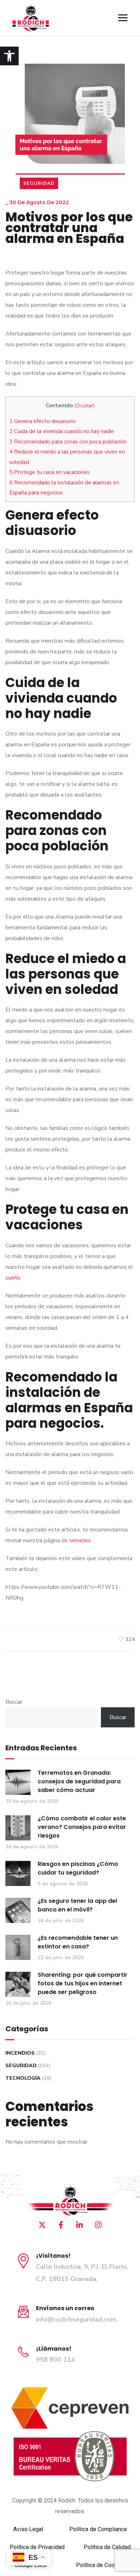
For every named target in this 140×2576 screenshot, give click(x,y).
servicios (80, 1540)
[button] (9, 56)
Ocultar (85, 406)
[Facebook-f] (61, 2225)
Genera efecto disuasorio (43, 421)
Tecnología (23, 2078)
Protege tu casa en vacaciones (50, 472)
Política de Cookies (101, 2565)
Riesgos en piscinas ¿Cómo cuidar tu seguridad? (78, 1868)
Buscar (14, 1702)
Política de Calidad (107, 2547)
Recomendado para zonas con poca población (68, 442)
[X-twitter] (42, 2225)
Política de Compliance (98, 2529)
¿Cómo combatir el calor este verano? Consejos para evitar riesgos (82, 1827)
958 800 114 (55, 2360)
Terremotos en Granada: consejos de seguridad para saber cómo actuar (79, 1781)
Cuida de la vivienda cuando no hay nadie (62, 431)
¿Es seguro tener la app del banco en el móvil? (77, 1905)
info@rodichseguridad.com (76, 2319)
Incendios (20, 2053)
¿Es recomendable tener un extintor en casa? (78, 1942)
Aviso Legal (28, 2529)
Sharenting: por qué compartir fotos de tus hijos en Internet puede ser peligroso (83, 1983)
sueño (13, 1278)
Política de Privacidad (37, 2547)
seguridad (39, 183)
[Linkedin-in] (79, 2225)
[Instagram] (98, 2225)
